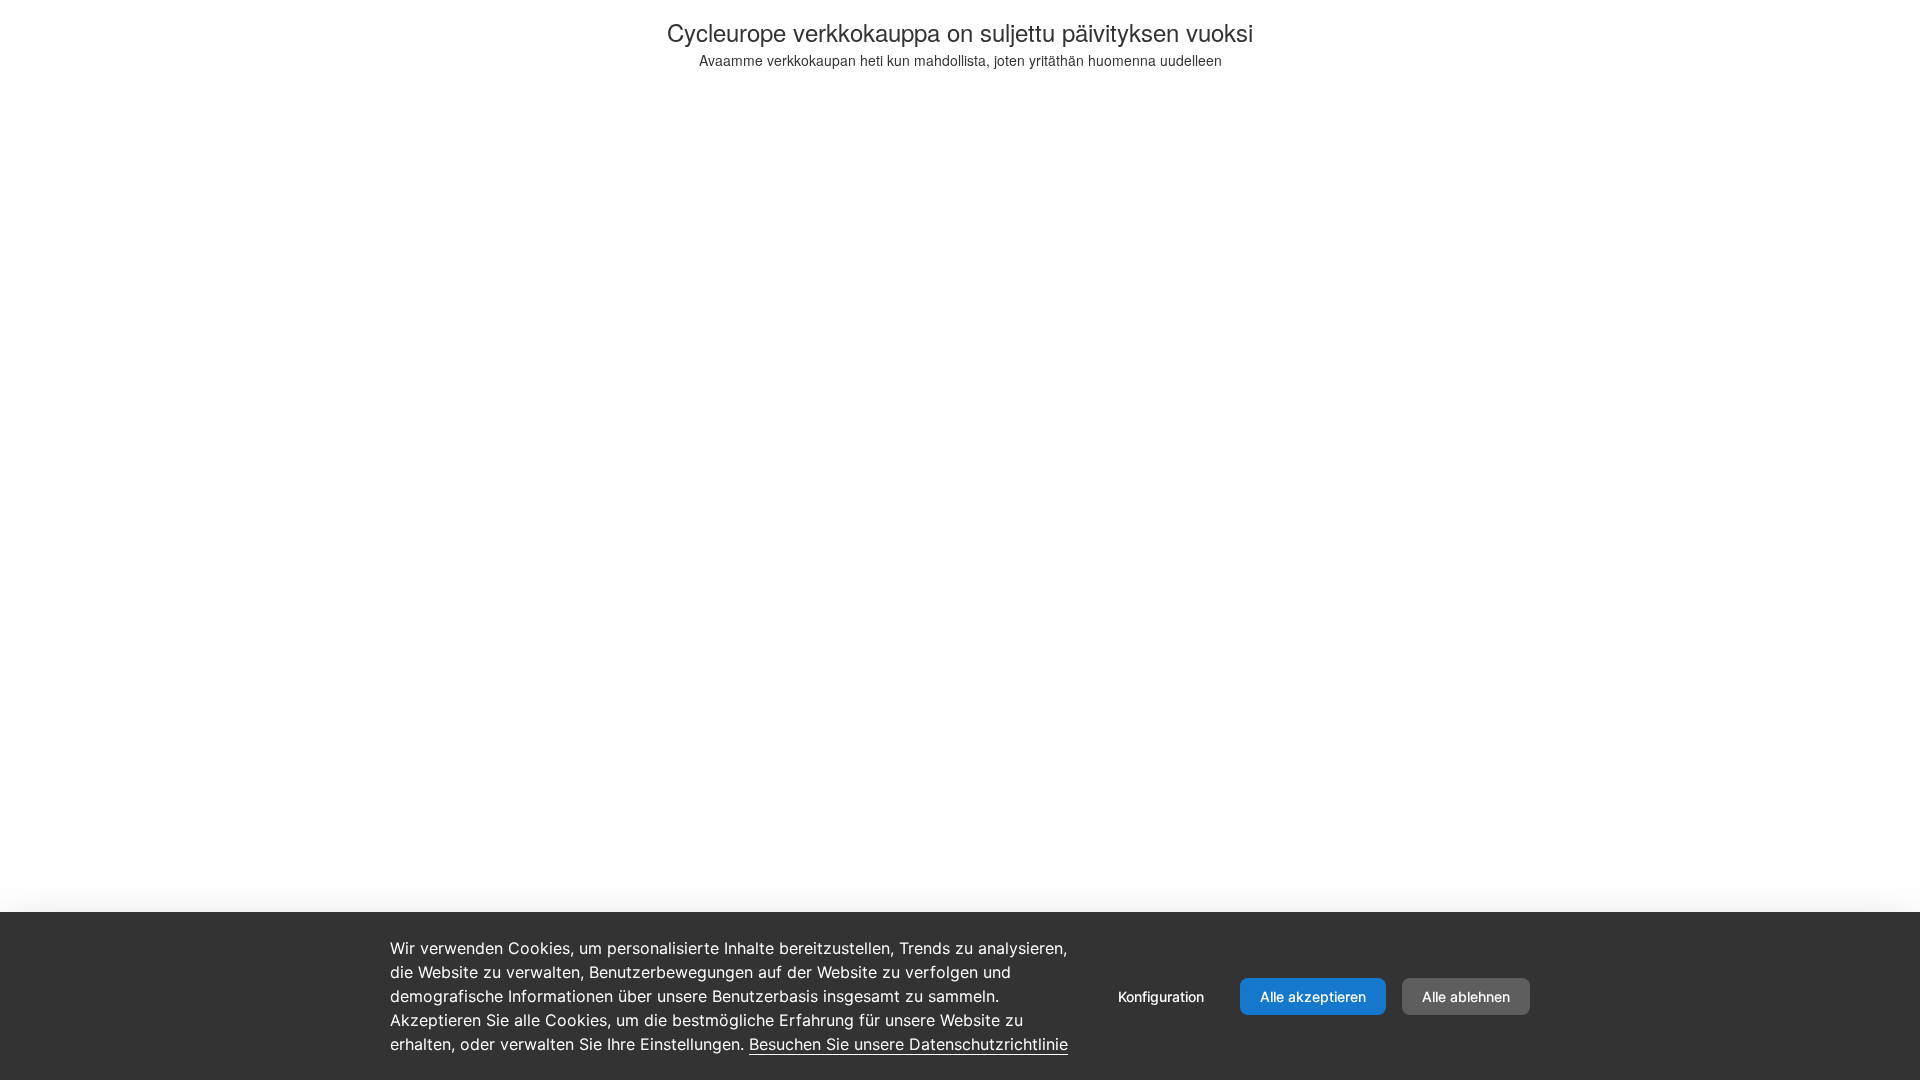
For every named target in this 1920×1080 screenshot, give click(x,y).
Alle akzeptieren (1313, 996)
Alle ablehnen (1466, 996)
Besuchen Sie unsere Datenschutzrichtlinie (908, 1044)
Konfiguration (1161, 996)
